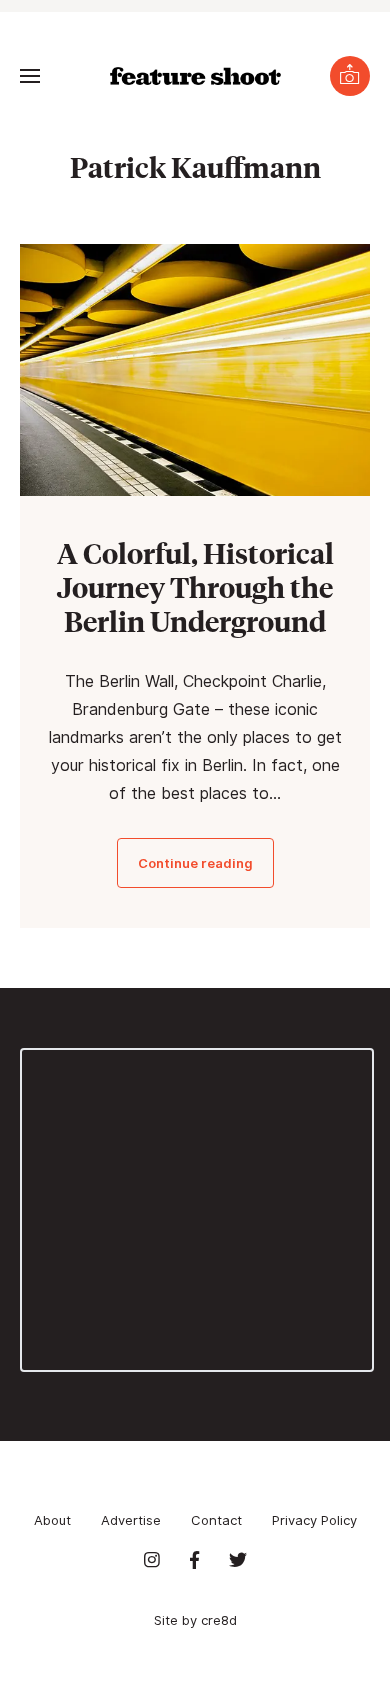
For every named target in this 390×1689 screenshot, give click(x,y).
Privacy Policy (314, 1520)
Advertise (131, 1520)
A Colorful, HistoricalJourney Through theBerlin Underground (195, 586)
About (52, 1520)
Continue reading (195, 863)
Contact (216, 1520)
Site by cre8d (195, 1620)
